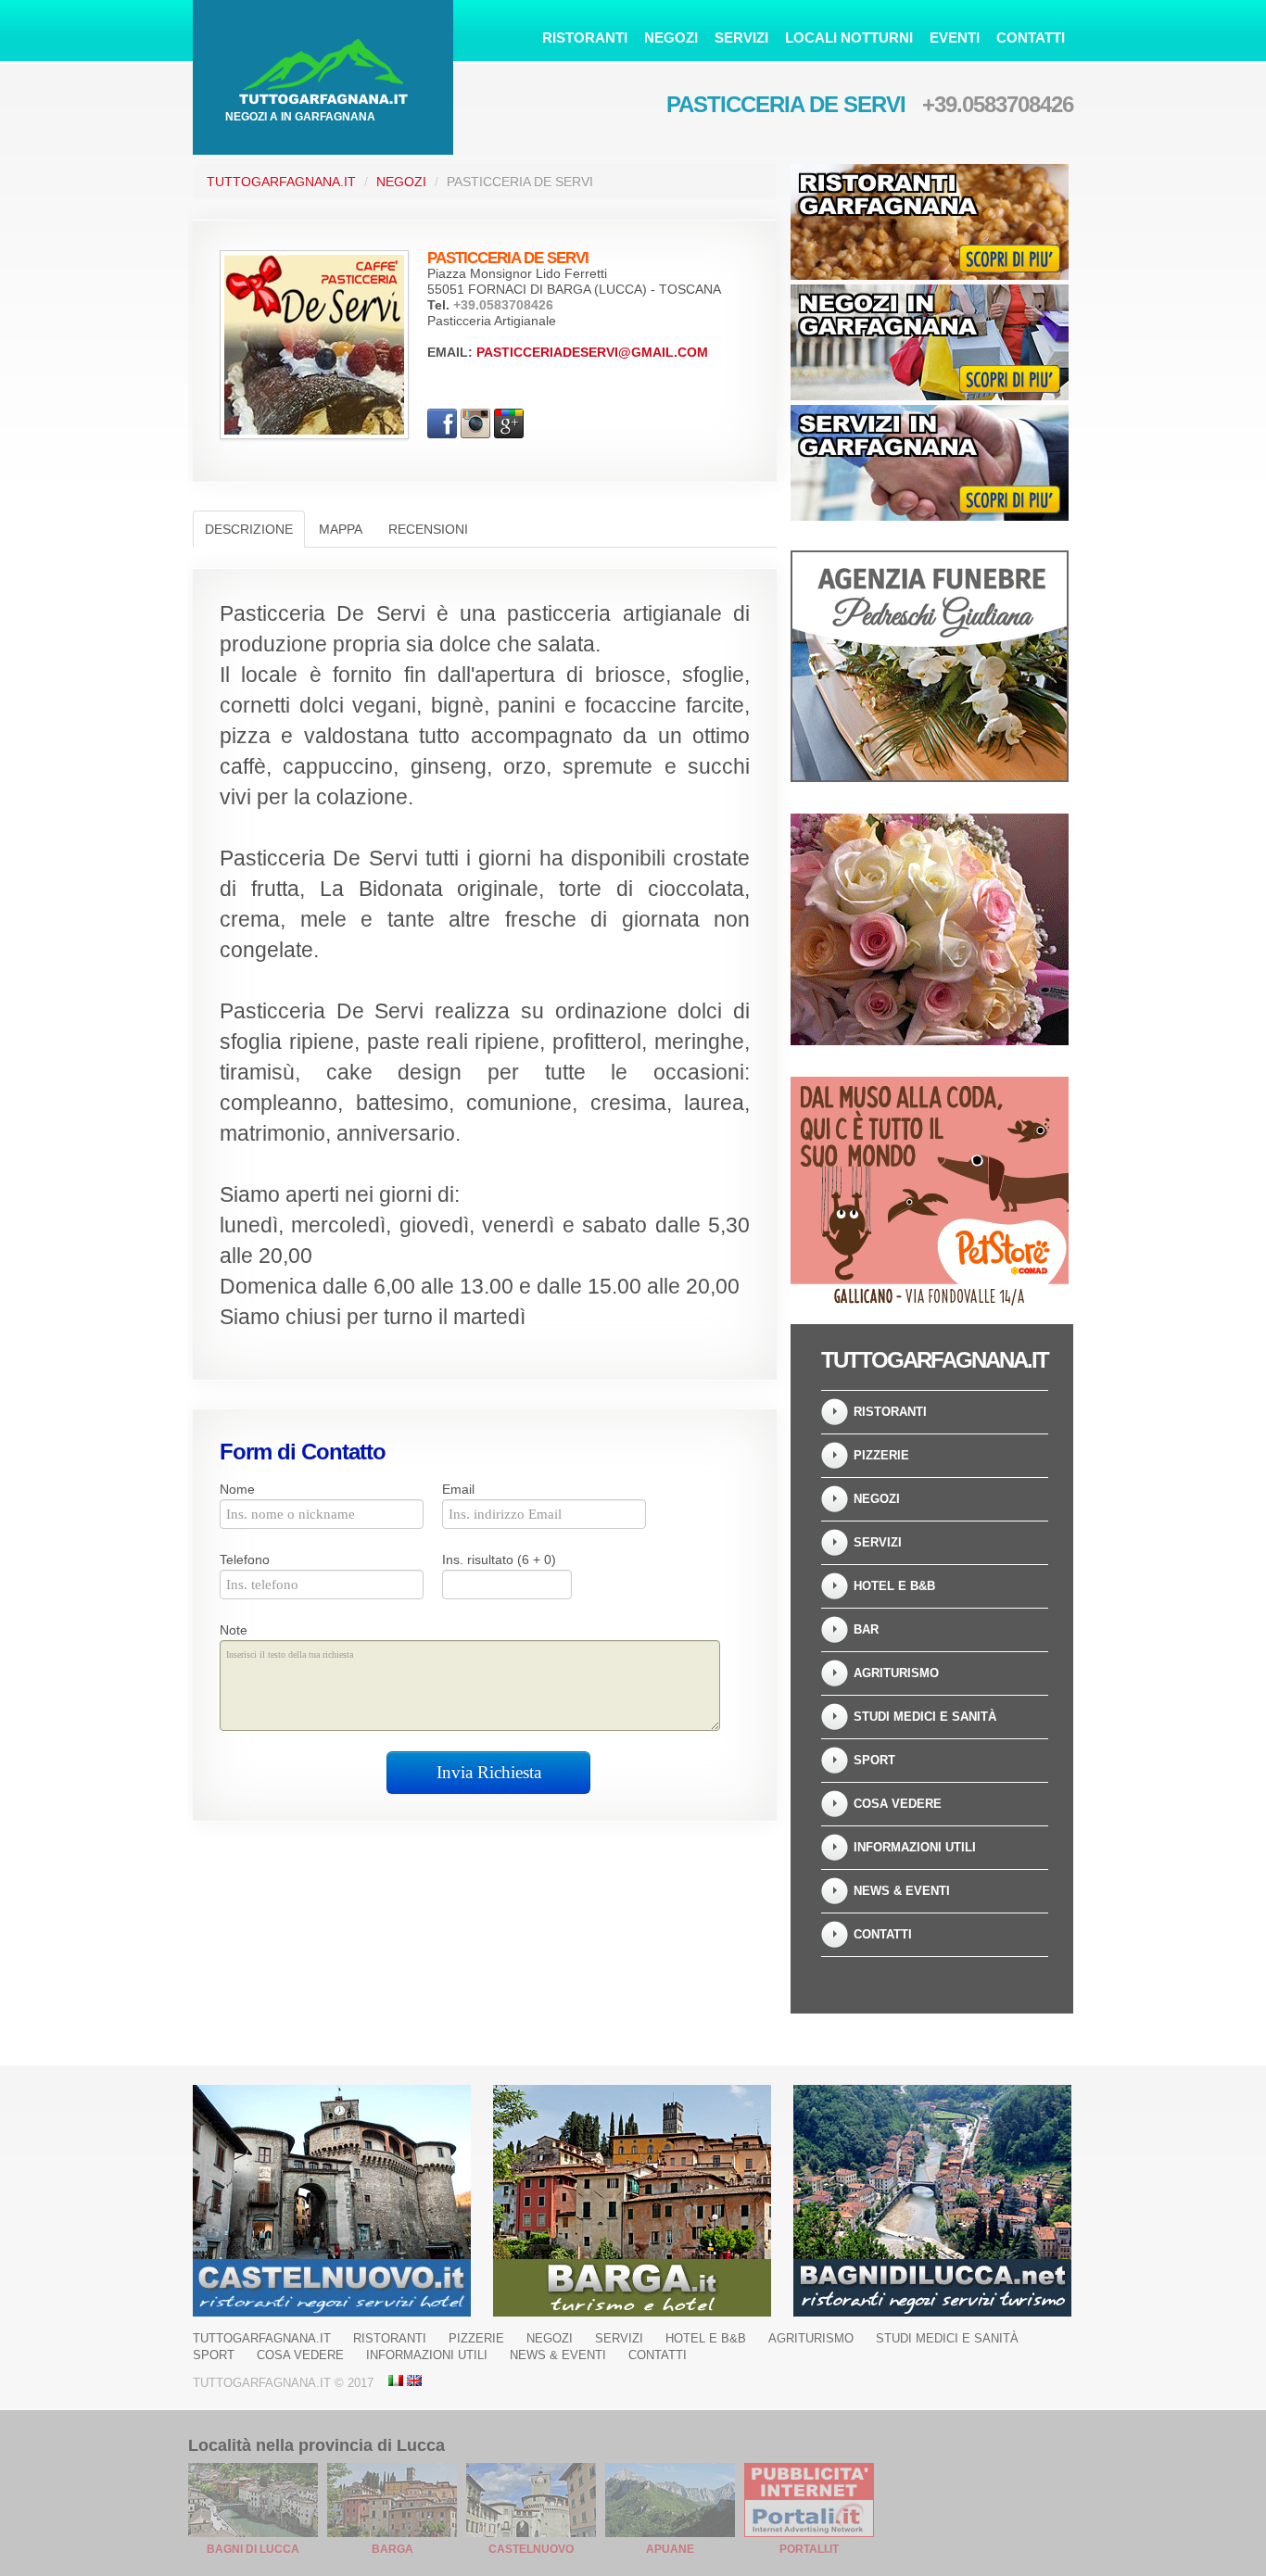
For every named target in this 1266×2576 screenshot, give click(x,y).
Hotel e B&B (894, 1586)
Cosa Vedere (898, 1804)
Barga (392, 2549)
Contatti (1031, 38)
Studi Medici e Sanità (925, 1717)
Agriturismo (896, 1673)
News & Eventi (902, 1891)
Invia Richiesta (489, 1772)
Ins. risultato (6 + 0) (499, 1559)
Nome (237, 1489)
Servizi (741, 38)
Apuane (670, 2549)
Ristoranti (585, 38)
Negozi (671, 38)
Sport (874, 1760)
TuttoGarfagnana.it (281, 182)
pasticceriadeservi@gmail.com (592, 352)
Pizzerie (881, 1455)
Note (234, 1630)
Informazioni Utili (915, 1847)
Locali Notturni (849, 38)
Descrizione (249, 529)
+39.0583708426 (998, 104)
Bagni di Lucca (253, 2549)
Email (458, 1489)
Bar (866, 1629)
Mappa (341, 529)
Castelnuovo (531, 2549)
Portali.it (809, 2549)
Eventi (955, 38)
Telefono (245, 1559)
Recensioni (428, 529)
